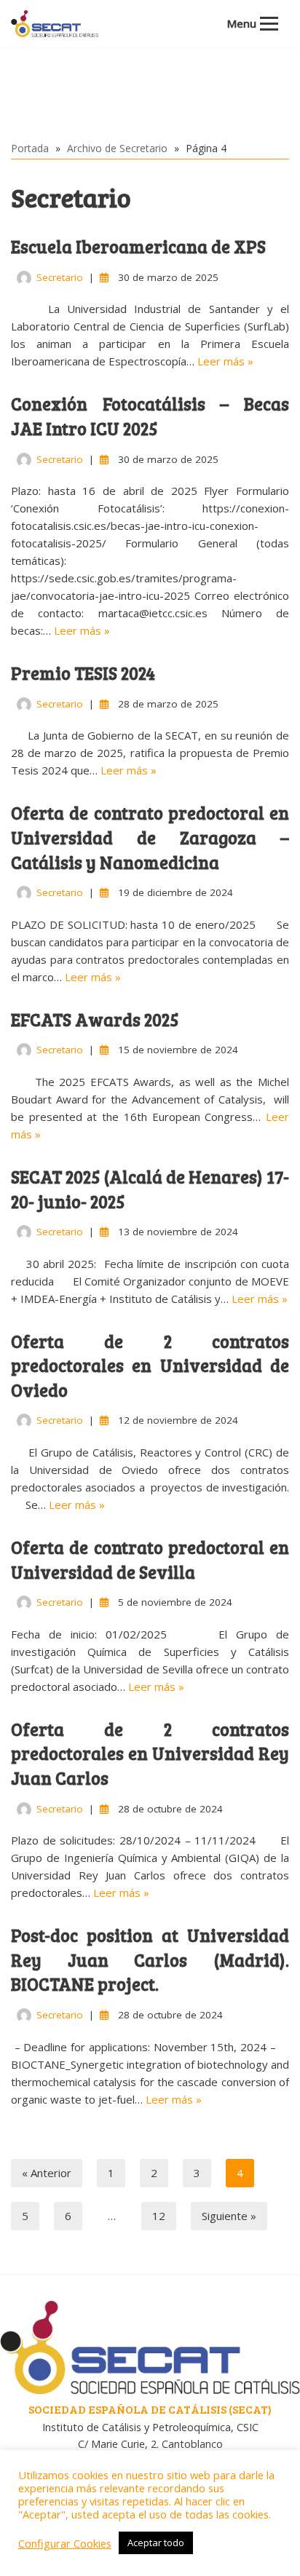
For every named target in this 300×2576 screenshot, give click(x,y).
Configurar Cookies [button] (65, 2543)
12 (159, 2216)
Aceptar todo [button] (156, 2543)
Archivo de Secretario (117, 148)
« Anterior (47, 2173)
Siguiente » (229, 2216)
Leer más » (225, 361)
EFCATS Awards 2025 (95, 1019)
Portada (30, 148)
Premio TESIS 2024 (83, 673)
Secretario (60, 277)
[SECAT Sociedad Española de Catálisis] (55, 24)
